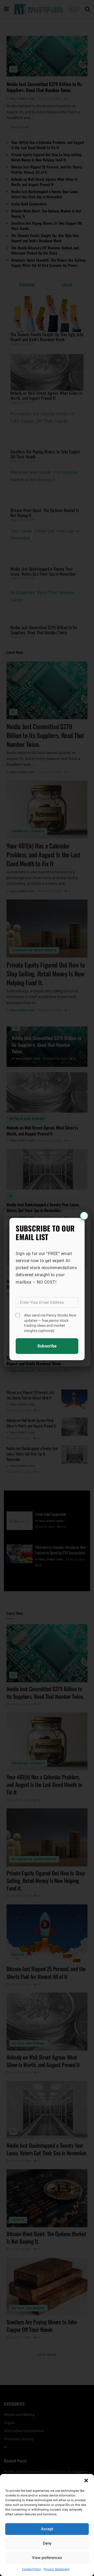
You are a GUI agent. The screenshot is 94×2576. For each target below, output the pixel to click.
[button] (86, 2481)
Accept (47, 2529)
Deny (47, 2543)
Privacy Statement (57, 2569)
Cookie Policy (31, 2569)
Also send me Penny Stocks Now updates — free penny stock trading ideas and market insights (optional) (50, 1323)
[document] (47, 1288)
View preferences (47, 2558)
